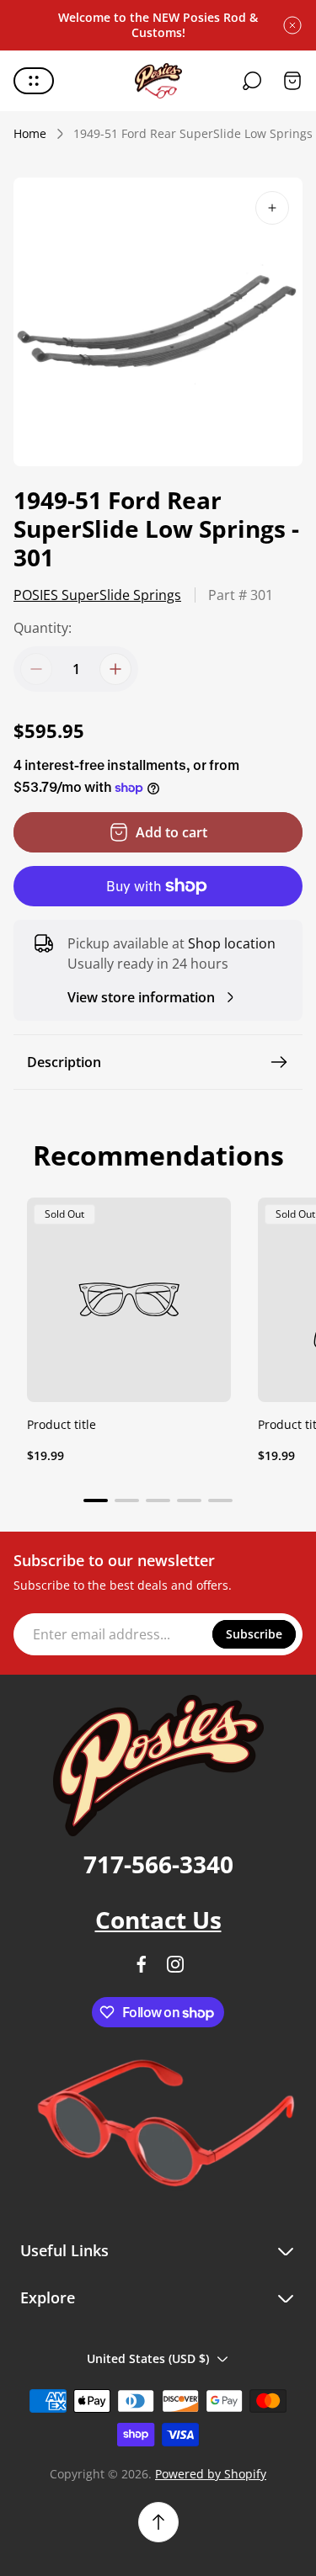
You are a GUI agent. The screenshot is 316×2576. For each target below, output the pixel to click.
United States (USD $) (148, 2358)
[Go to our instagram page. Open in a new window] (175, 1964)
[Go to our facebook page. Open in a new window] (142, 1964)
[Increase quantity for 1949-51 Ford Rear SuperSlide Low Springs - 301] (115, 669)
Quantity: (43, 628)
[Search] (252, 81)
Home (30, 134)
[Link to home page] (158, 1766)
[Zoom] (272, 208)
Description (64, 1062)
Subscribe (254, 1634)
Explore (48, 2298)
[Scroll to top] (158, 2522)
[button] (96, 1500)
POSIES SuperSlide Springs (97, 595)
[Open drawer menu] (34, 81)
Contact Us (158, 1920)
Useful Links (64, 2251)
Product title (62, 1424)
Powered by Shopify (211, 2474)
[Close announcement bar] (292, 25)
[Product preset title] (129, 1299)
